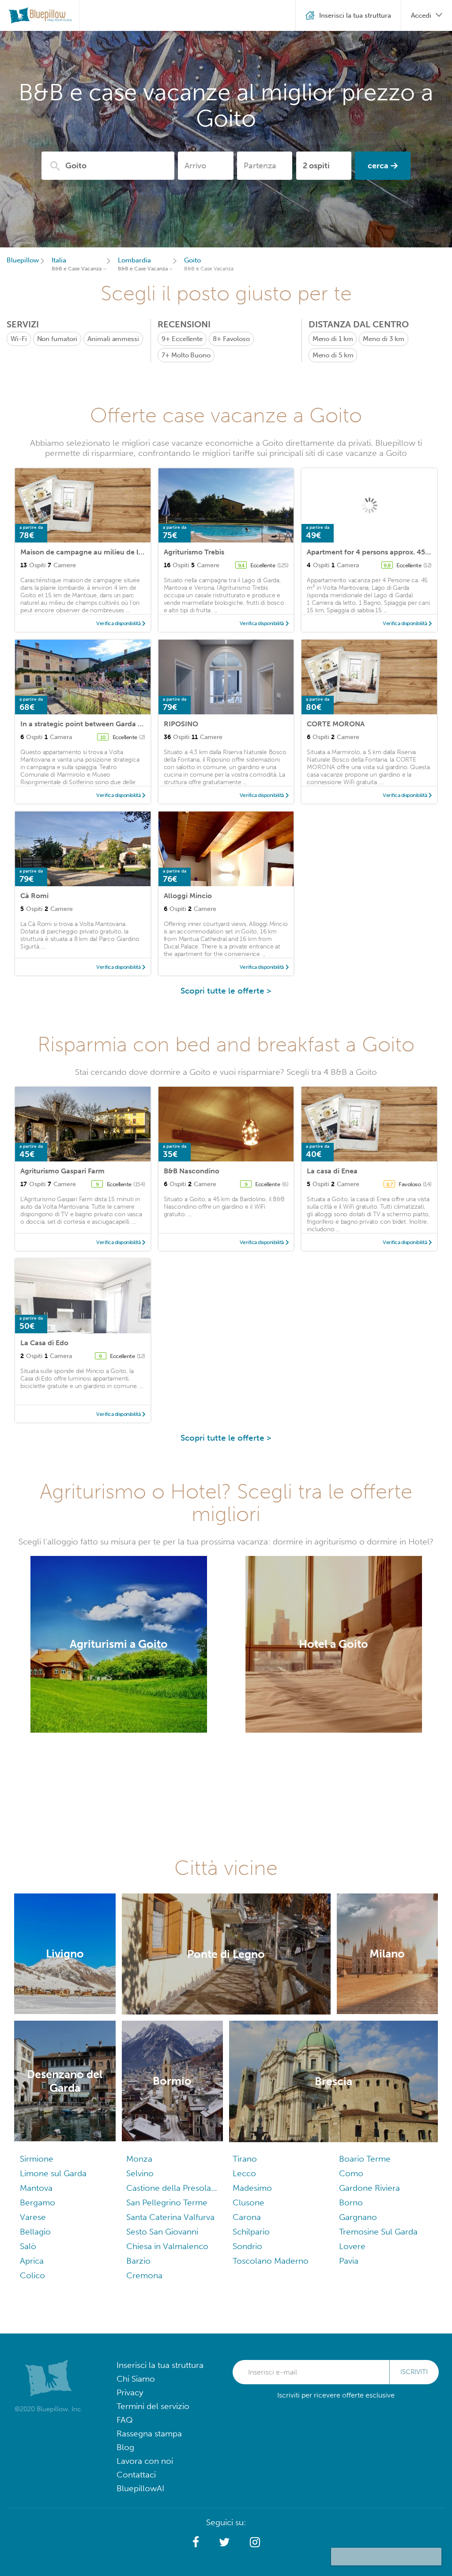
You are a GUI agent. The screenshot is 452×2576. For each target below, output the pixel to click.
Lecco (244, 2173)
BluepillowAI (140, 2488)
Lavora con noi (145, 2461)
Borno (351, 2202)
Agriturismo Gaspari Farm (62, 1171)
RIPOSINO (181, 724)
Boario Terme (365, 2159)
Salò (28, 2246)
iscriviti (414, 2372)
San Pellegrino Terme (167, 2202)
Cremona (144, 2275)
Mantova (36, 2188)
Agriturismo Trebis (194, 552)
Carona (247, 2217)
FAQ (125, 2420)
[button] (196, 2542)
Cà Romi (34, 896)
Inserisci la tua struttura (160, 2365)
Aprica (32, 2261)
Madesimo (252, 2188)
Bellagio (35, 2232)
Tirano (245, 2159)
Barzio (138, 2261)
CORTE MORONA (336, 724)
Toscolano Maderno (271, 2261)
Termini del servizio (153, 2406)
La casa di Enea (332, 1171)
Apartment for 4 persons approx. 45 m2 (372, 552)
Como (351, 2173)
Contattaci (136, 2475)
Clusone (249, 2202)
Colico (32, 2275)
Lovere (352, 2246)
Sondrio (247, 2246)
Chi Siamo (136, 2379)
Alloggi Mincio (188, 896)
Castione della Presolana (173, 2188)
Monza (139, 2159)
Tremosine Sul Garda (378, 2232)
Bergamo (38, 2202)
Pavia (349, 2261)
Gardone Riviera (369, 2188)
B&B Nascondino (192, 1171)
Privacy (130, 2392)
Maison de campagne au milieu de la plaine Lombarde (111, 552)
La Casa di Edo (44, 1343)
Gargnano (358, 2217)
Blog (125, 2447)
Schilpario (251, 2232)
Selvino (140, 2173)
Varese (33, 2217)
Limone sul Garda (53, 2173)
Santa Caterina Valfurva (170, 2217)
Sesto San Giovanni (162, 2232)
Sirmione (37, 2159)
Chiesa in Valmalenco (167, 2246)
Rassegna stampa (149, 2434)
